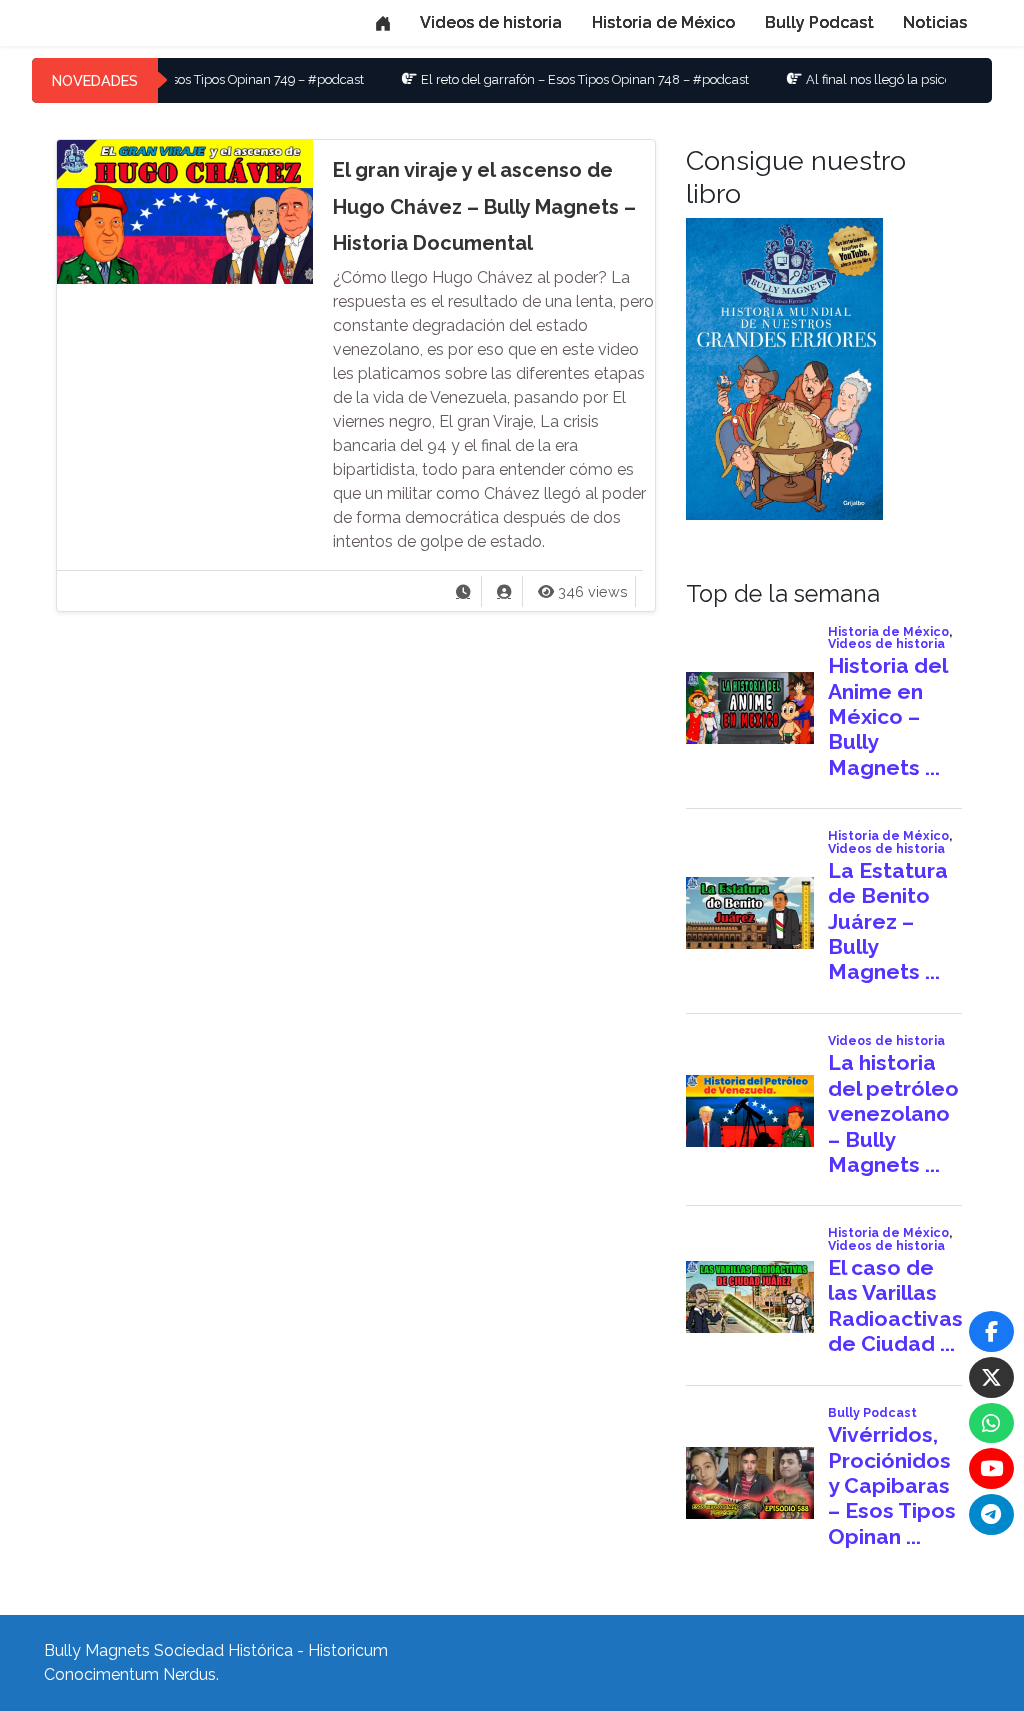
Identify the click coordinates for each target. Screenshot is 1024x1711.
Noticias (935, 22)
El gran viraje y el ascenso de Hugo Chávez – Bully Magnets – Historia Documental (484, 206)
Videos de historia (491, 22)
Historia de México (663, 22)
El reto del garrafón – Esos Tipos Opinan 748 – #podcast (542, 79)
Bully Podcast (819, 22)
